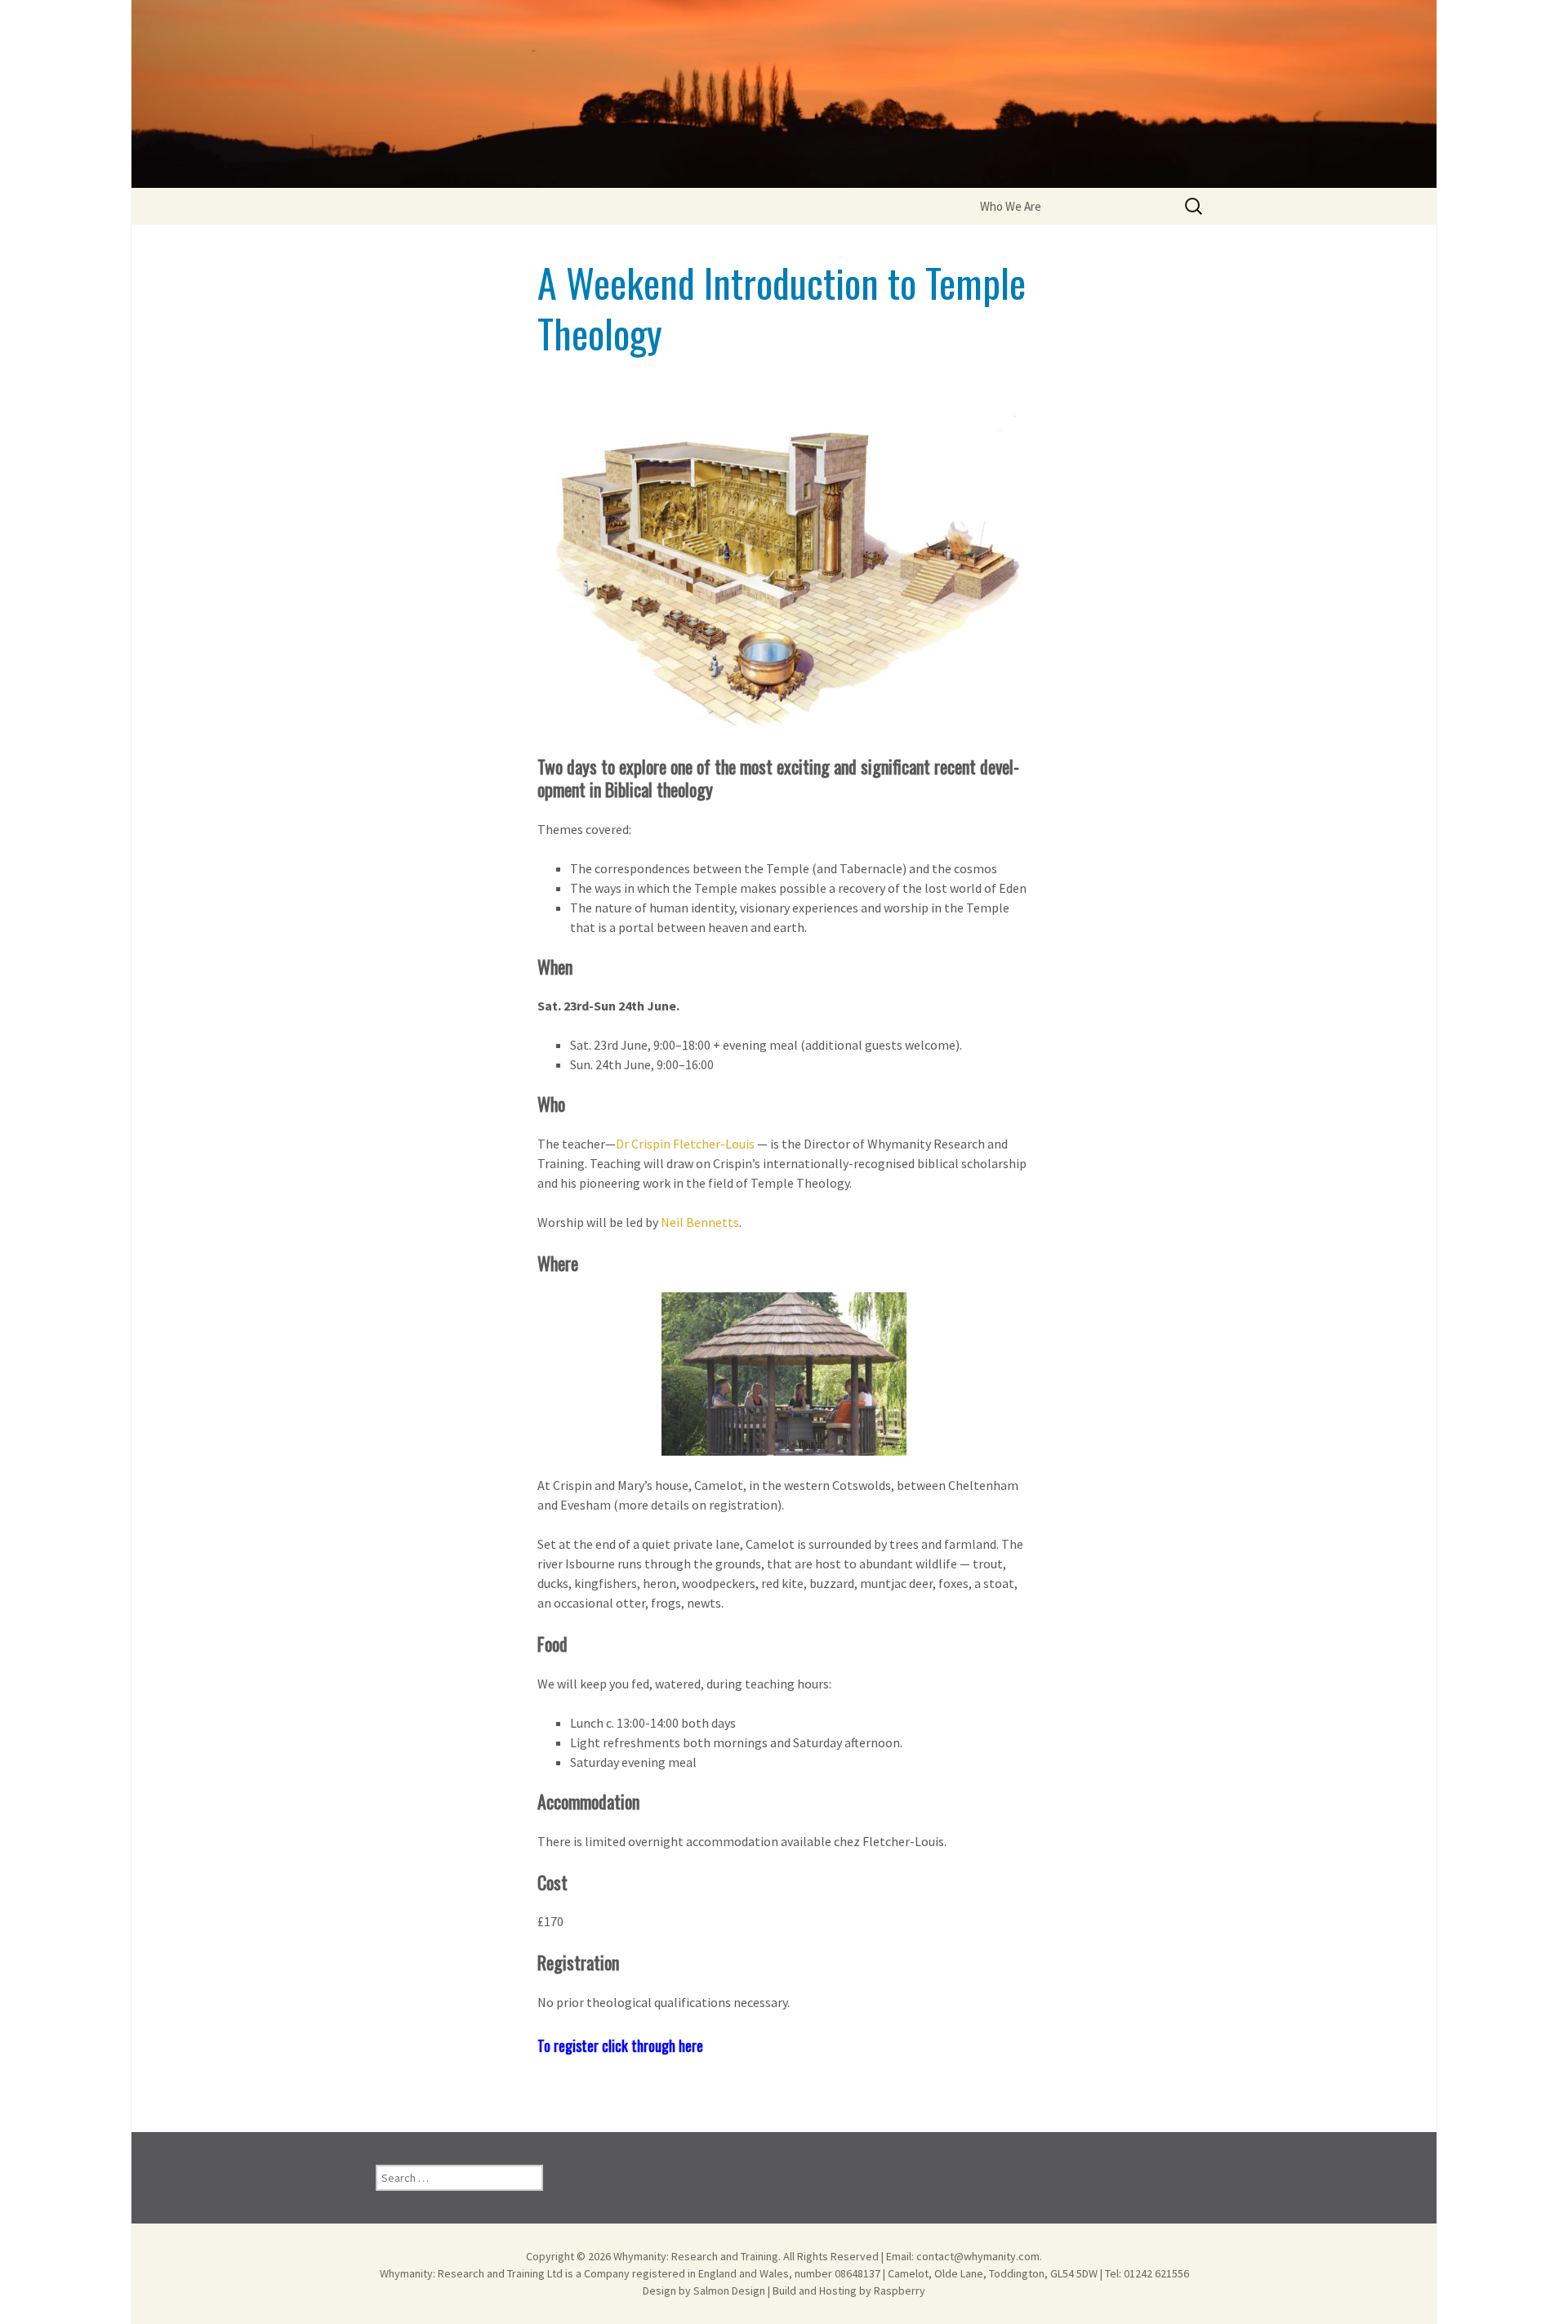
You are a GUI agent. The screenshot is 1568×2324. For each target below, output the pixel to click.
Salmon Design (729, 2291)
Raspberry (900, 2291)
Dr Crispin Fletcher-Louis (686, 1144)
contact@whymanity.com (978, 2256)
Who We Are (1011, 206)
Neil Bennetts (700, 1222)
